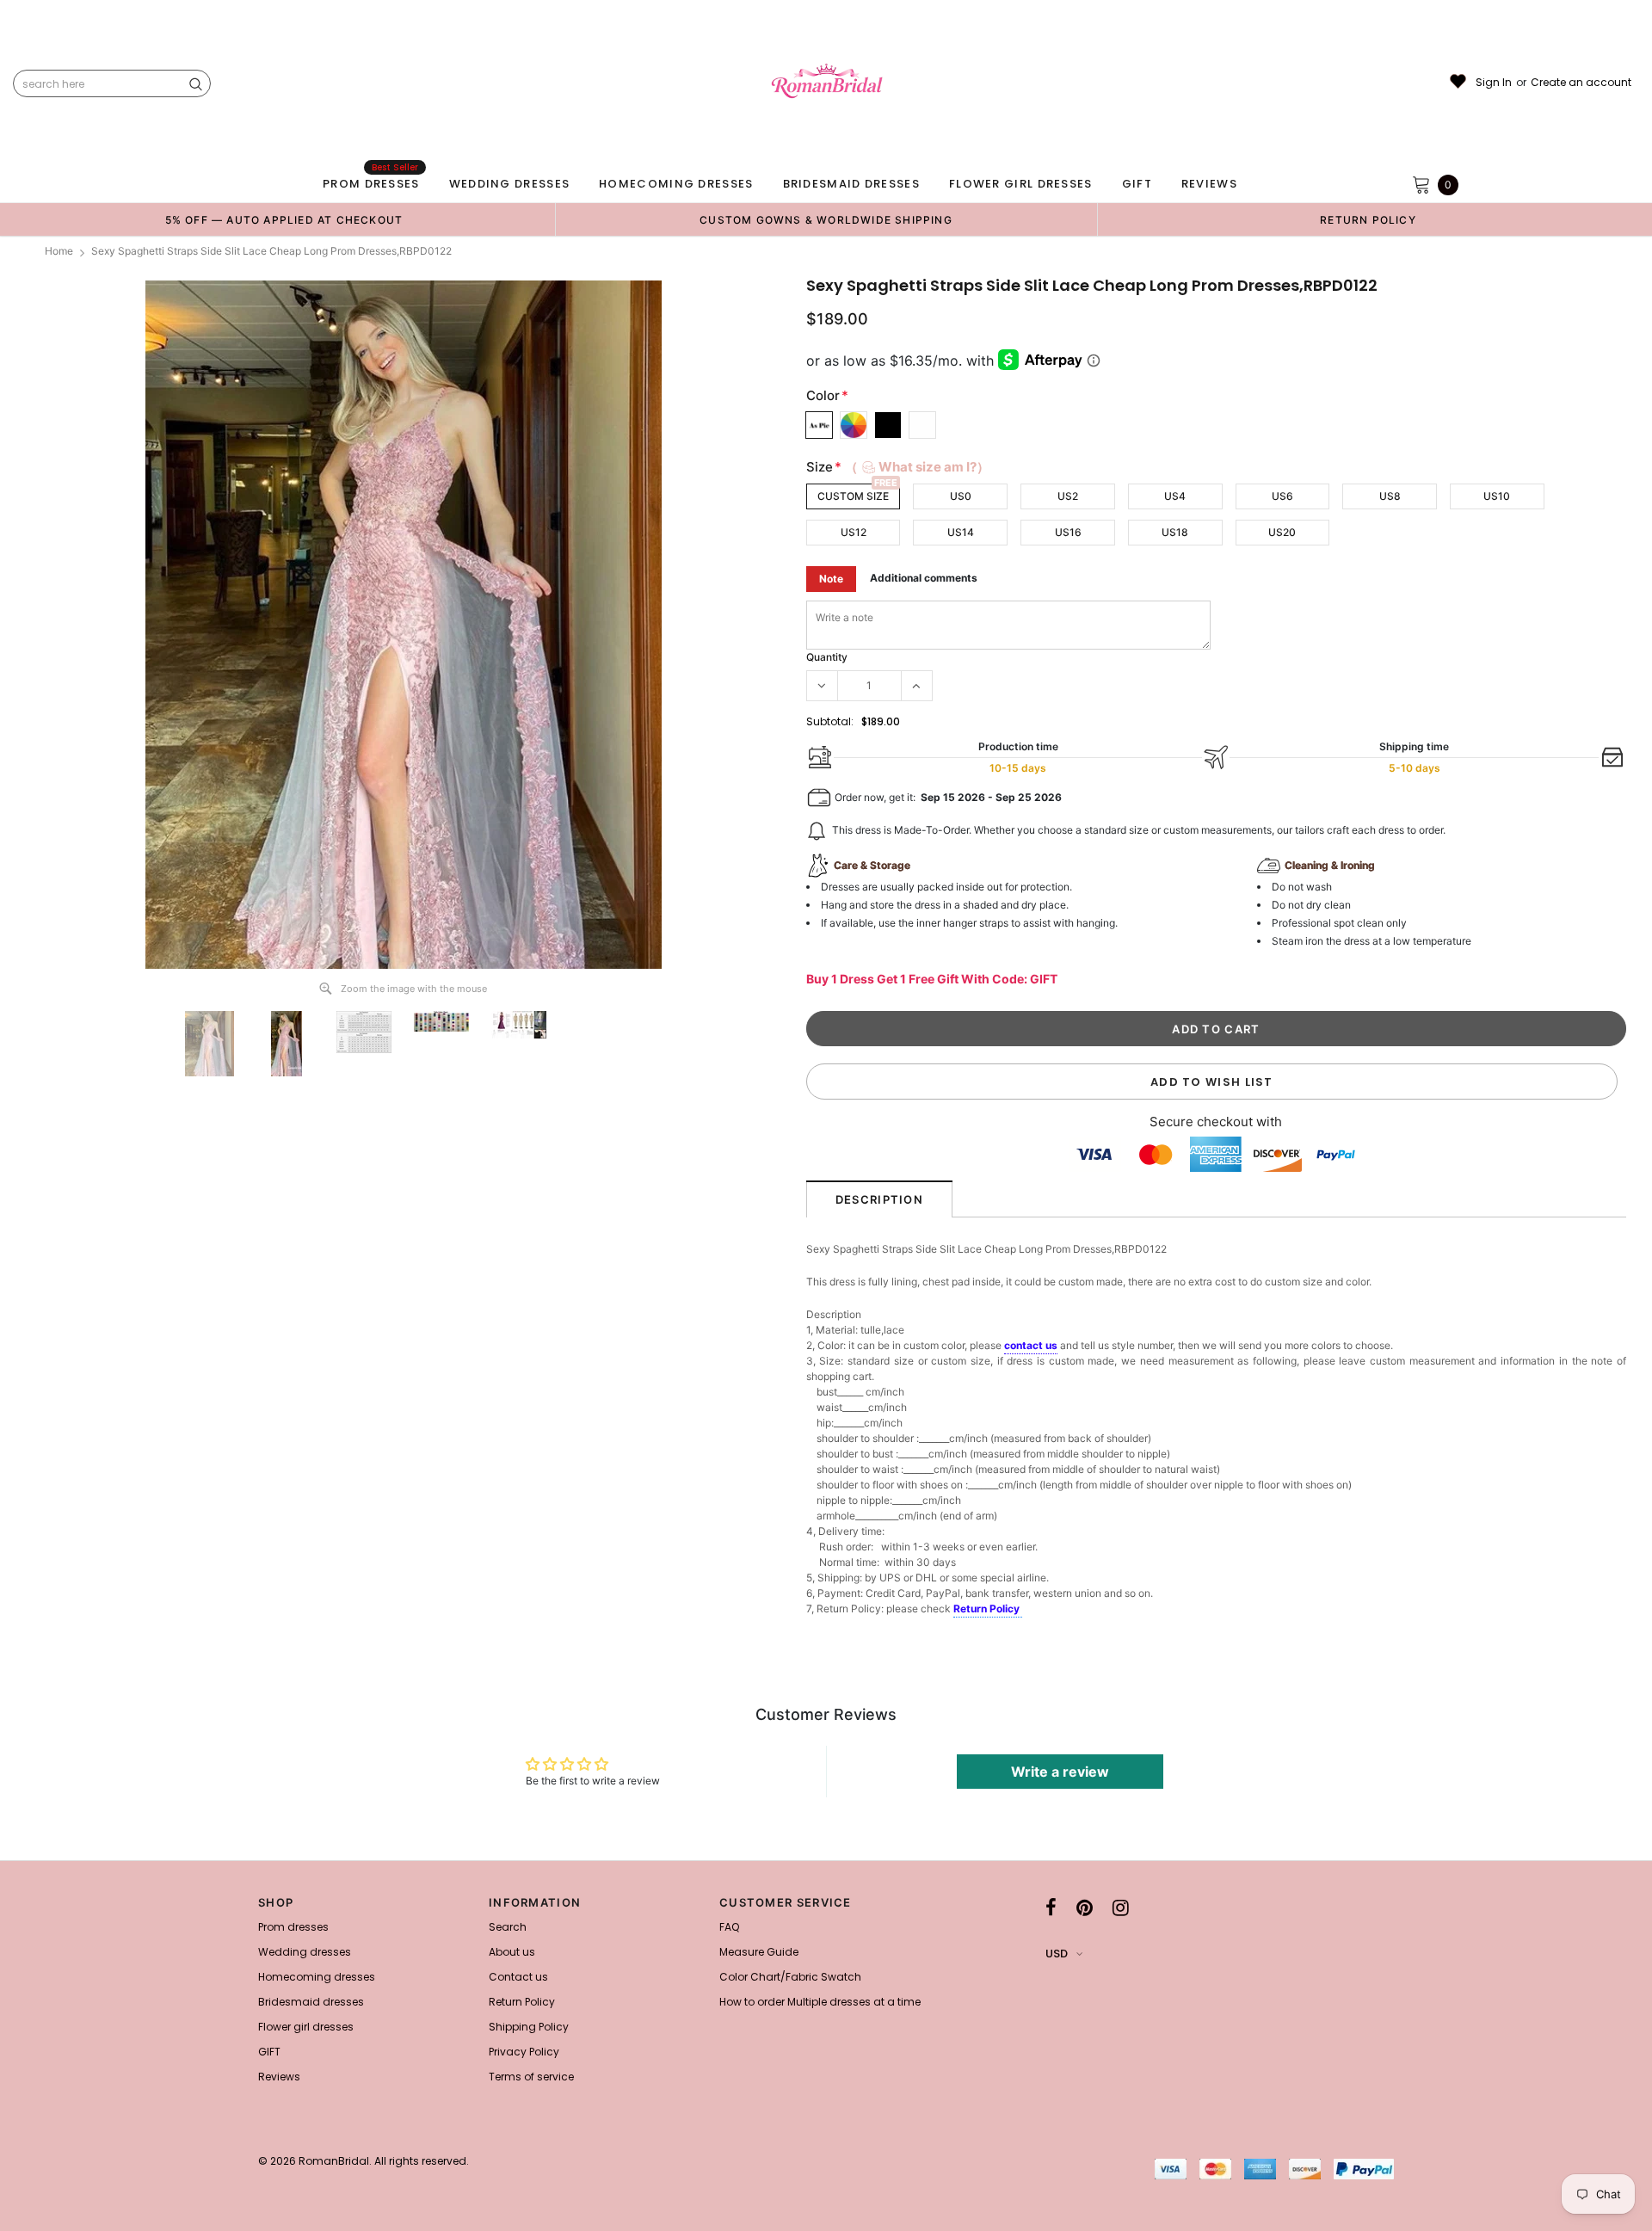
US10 (1497, 496)
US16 (1068, 532)
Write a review (1060, 1772)
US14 (961, 532)
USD (1057, 1954)
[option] (284, 219)
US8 (1390, 496)
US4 (1175, 496)
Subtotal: (830, 721)
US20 (1282, 532)
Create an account (1581, 83)
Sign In (1494, 83)
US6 (1282, 496)
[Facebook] (1051, 1907)
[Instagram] (1121, 1907)
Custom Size (853, 496)
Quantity (827, 657)
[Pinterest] (1085, 1907)
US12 (854, 532)
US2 (1068, 496)
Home (59, 251)
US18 (1175, 532)
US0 (961, 496)
